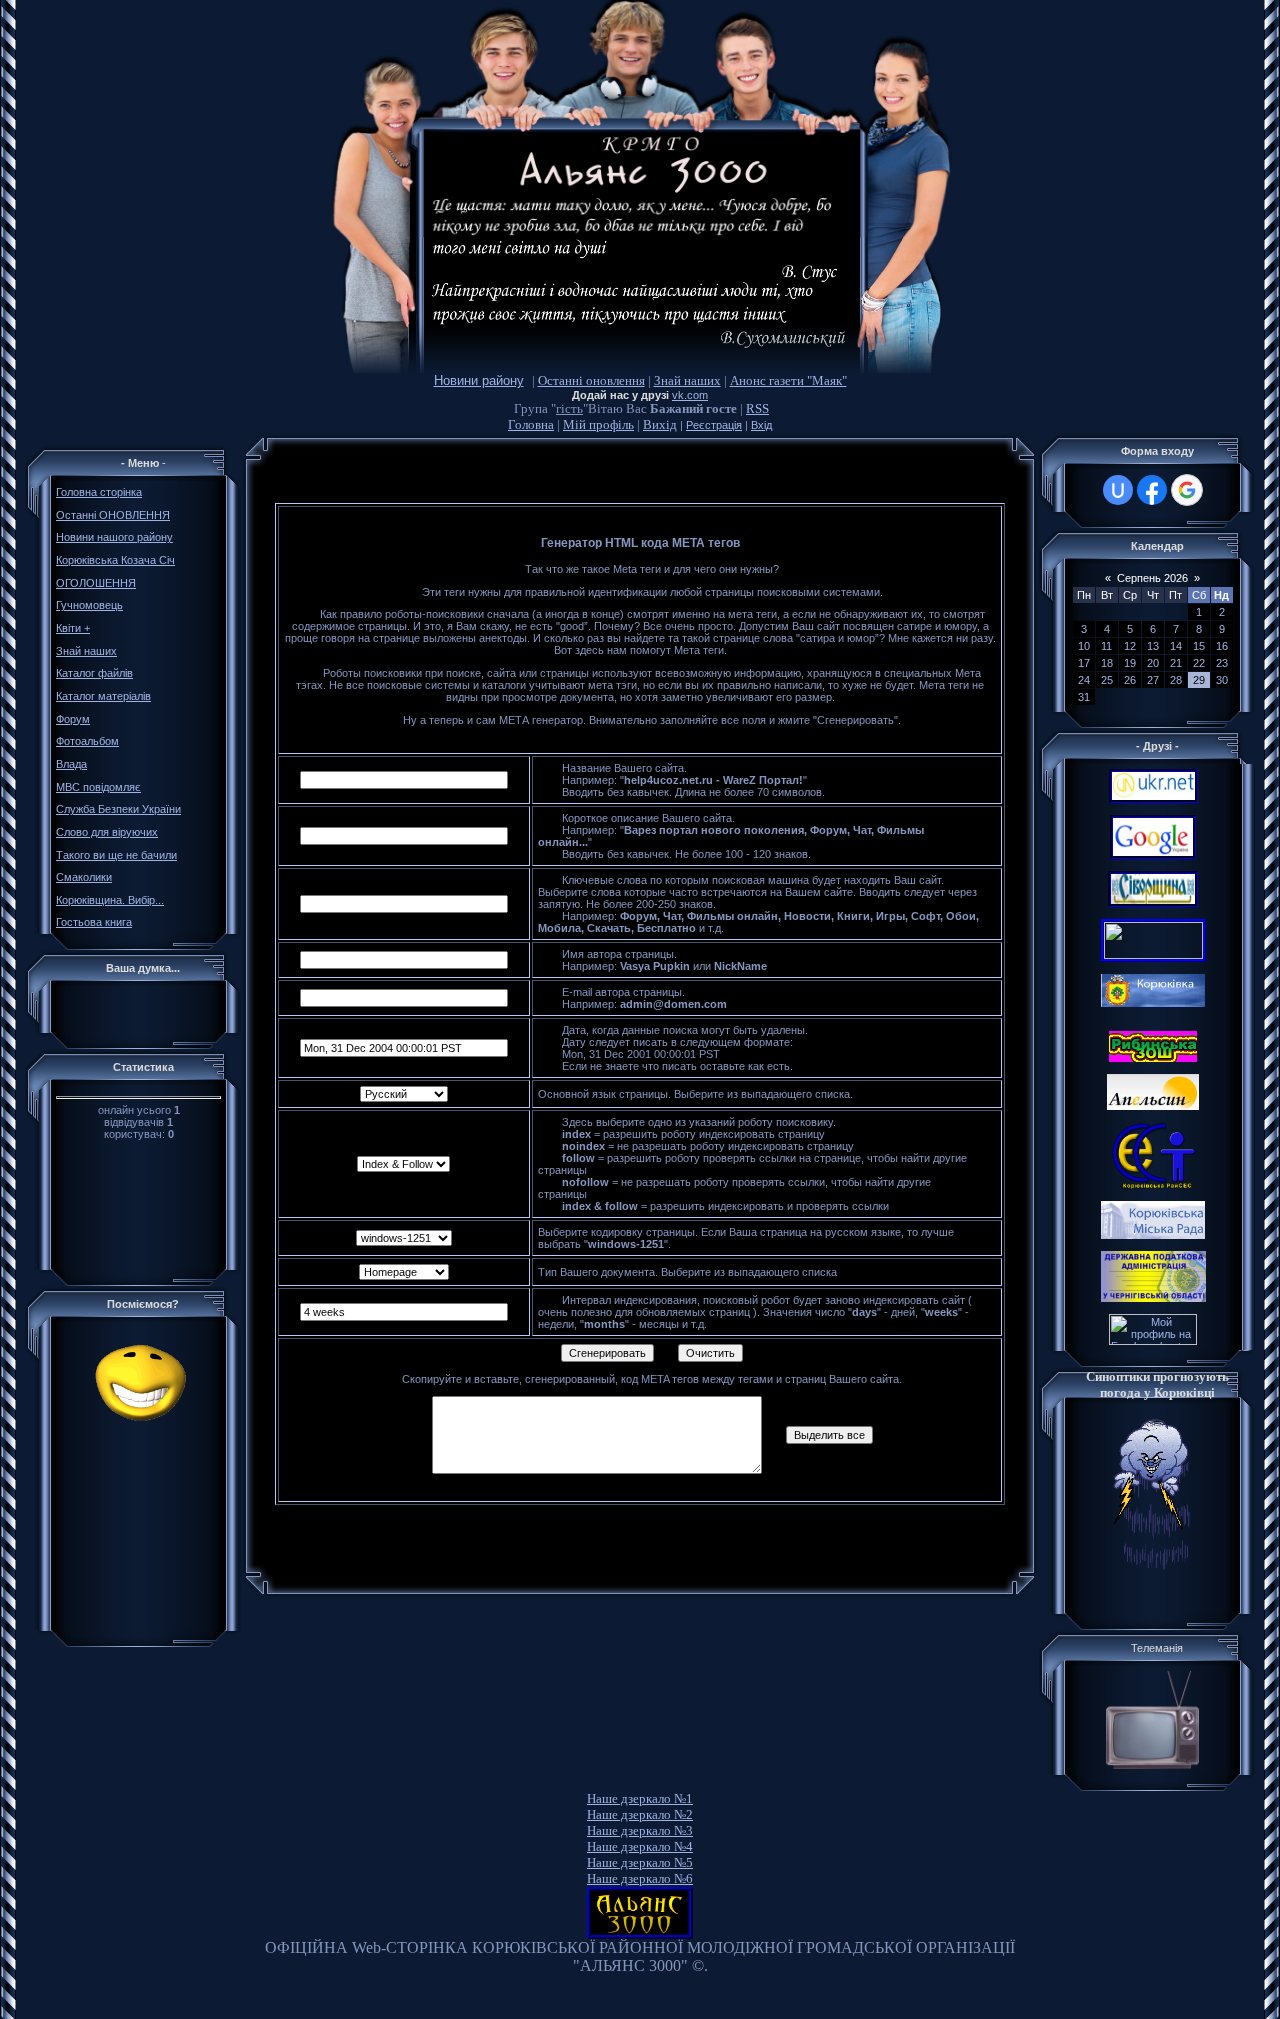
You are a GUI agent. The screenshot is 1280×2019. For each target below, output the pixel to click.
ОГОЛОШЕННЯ (96, 583)
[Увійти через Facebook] (1152, 490)
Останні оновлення (591, 380)
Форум (73, 719)
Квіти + (73, 628)
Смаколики (84, 877)
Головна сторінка (99, 492)
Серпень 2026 (1152, 578)
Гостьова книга (94, 922)
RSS (757, 408)
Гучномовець (89, 605)
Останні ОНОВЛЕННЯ (113, 515)
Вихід (660, 424)
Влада (71, 764)
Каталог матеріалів (103, 696)
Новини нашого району (114, 537)
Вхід (761, 425)
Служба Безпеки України (118, 809)
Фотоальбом (87, 741)
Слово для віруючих (107, 832)
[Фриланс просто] (1153, 1341)
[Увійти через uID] (1118, 490)
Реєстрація (714, 425)
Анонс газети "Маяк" (788, 380)
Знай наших (687, 380)
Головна (531, 424)
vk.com (690, 395)
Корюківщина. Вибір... (110, 900)
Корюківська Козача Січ (115, 560)
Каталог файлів (94, 673)
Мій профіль (598, 424)
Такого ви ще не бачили (116, 855)
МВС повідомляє (98, 787)
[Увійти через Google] (1187, 490)
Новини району (479, 380)
